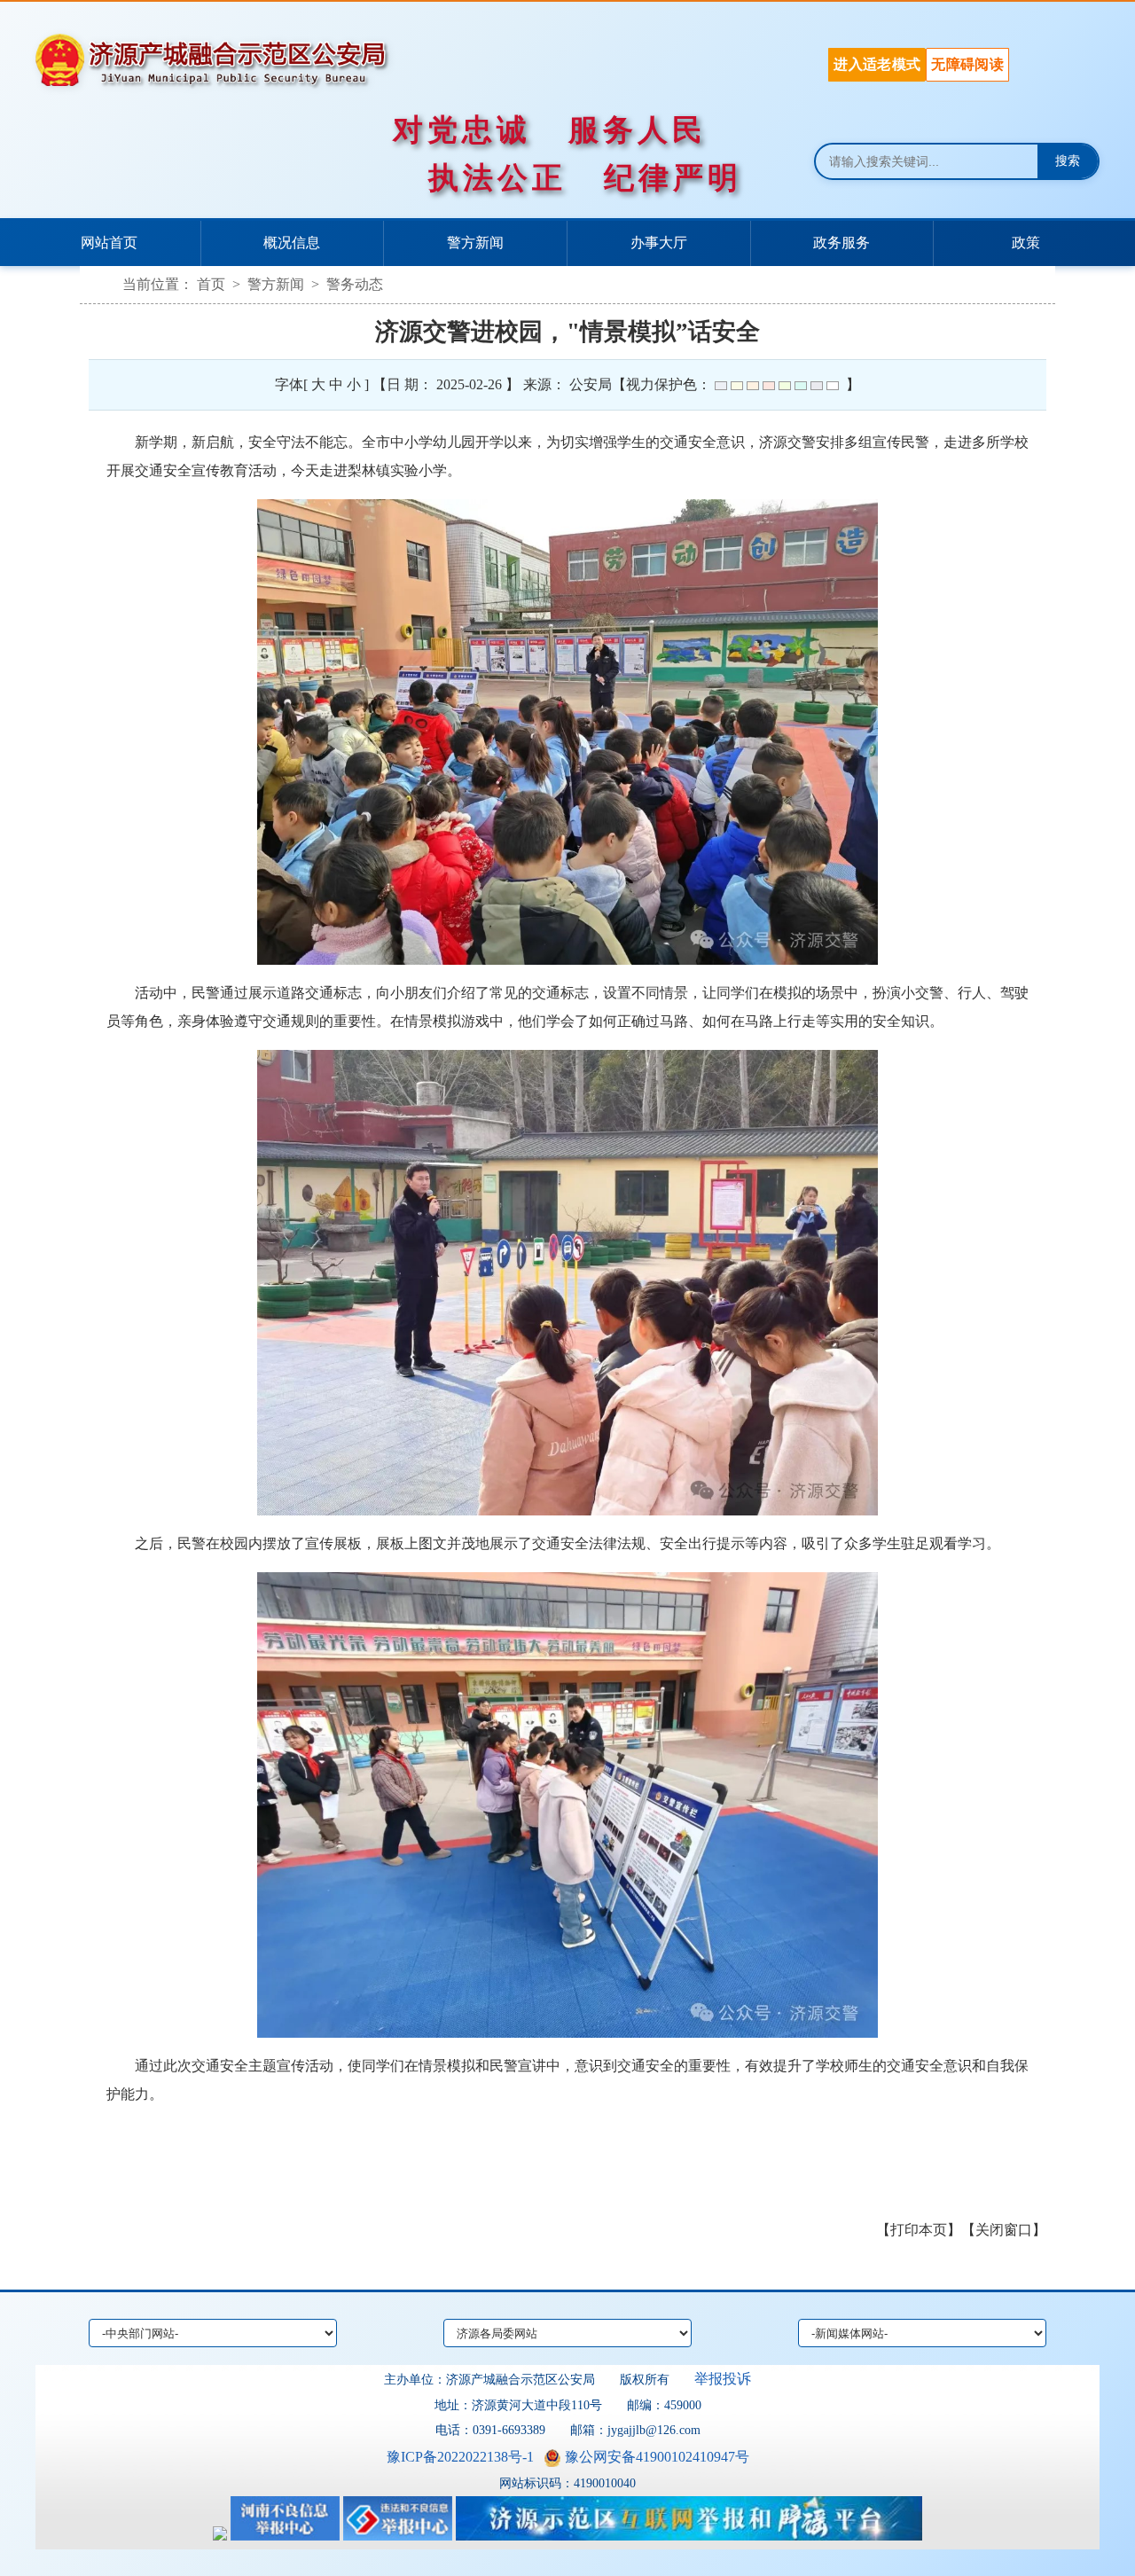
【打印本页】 (919, 2230)
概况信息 (292, 243)
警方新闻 (475, 243)
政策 (1026, 243)
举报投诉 (723, 2379)
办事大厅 (659, 243)
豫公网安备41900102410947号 (657, 2457)
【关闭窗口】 (1004, 2230)
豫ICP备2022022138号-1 (460, 2457)
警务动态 (355, 284)
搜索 (1068, 161)
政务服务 (841, 243)
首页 (211, 284)
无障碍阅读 (967, 64)
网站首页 (109, 243)
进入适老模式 (877, 64)
